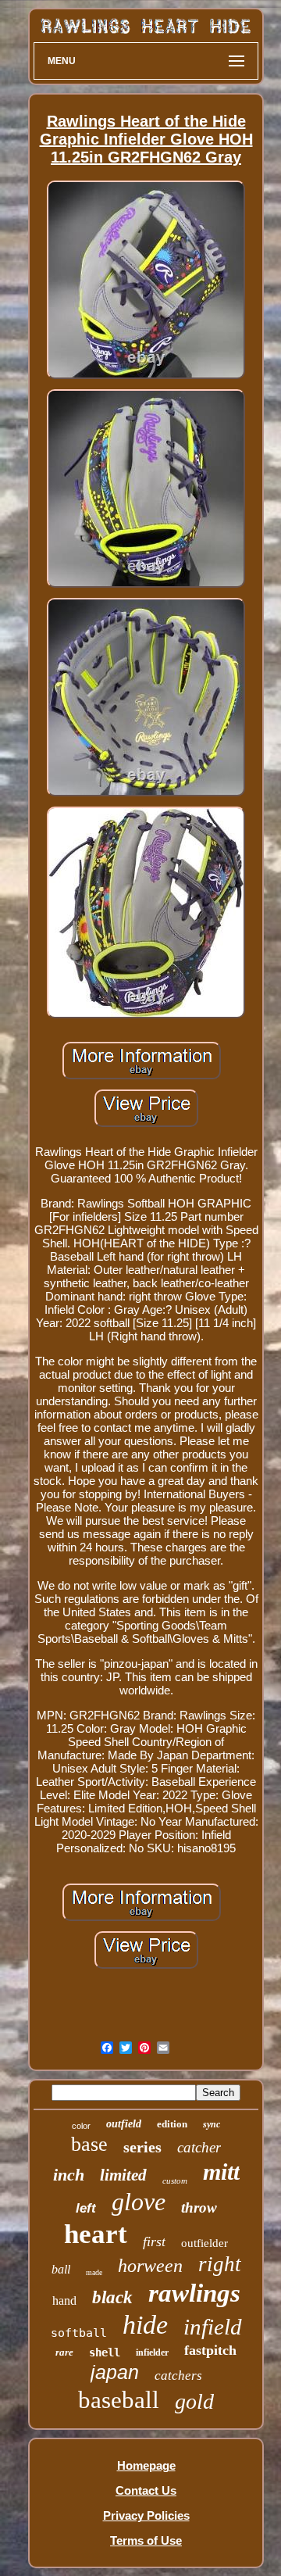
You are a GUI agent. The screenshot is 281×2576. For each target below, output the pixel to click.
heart (96, 2234)
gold (194, 2401)
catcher (199, 2147)
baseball (119, 2400)
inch (69, 2175)
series (142, 2147)
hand (64, 2301)
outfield (124, 2124)
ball (61, 2269)
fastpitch (210, 2350)
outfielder (205, 2243)
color (81, 2126)
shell (105, 2352)
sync (212, 2124)
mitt (221, 2172)
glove (139, 2202)
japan (115, 2372)
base (89, 2144)
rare (64, 2352)
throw (199, 2207)
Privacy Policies (146, 2515)
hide (145, 2325)
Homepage (146, 2465)
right (220, 2264)
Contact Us (146, 2490)
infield (213, 2327)
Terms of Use (146, 2540)
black (112, 2297)
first (154, 2241)
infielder (152, 2352)
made (94, 2272)
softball (79, 2333)
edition (172, 2124)
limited (123, 2175)
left (86, 2208)
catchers (178, 2376)
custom (175, 2181)
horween (150, 2266)
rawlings (194, 2293)
